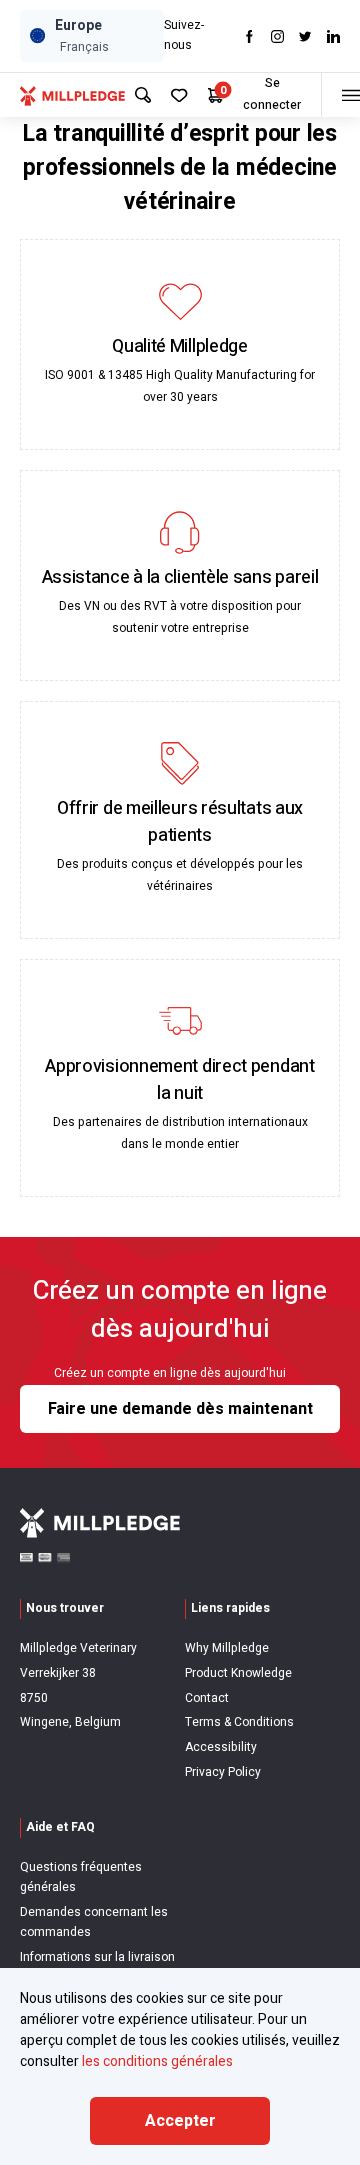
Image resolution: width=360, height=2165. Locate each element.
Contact (207, 1698)
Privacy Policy (223, 1772)
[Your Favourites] (179, 95)
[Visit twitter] (305, 36)
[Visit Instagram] (277, 36)
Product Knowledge (238, 1673)
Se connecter (272, 94)
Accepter (180, 2121)
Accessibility (221, 1747)
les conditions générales (157, 2061)
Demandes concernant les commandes (94, 1922)
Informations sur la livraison (97, 1957)
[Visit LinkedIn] (333, 36)
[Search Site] (143, 95)
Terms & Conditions (239, 1722)
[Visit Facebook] (249, 36)
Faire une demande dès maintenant (180, 1409)
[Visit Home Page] (72, 95)
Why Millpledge (227, 1648)
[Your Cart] (215, 95)
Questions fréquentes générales (81, 1877)
